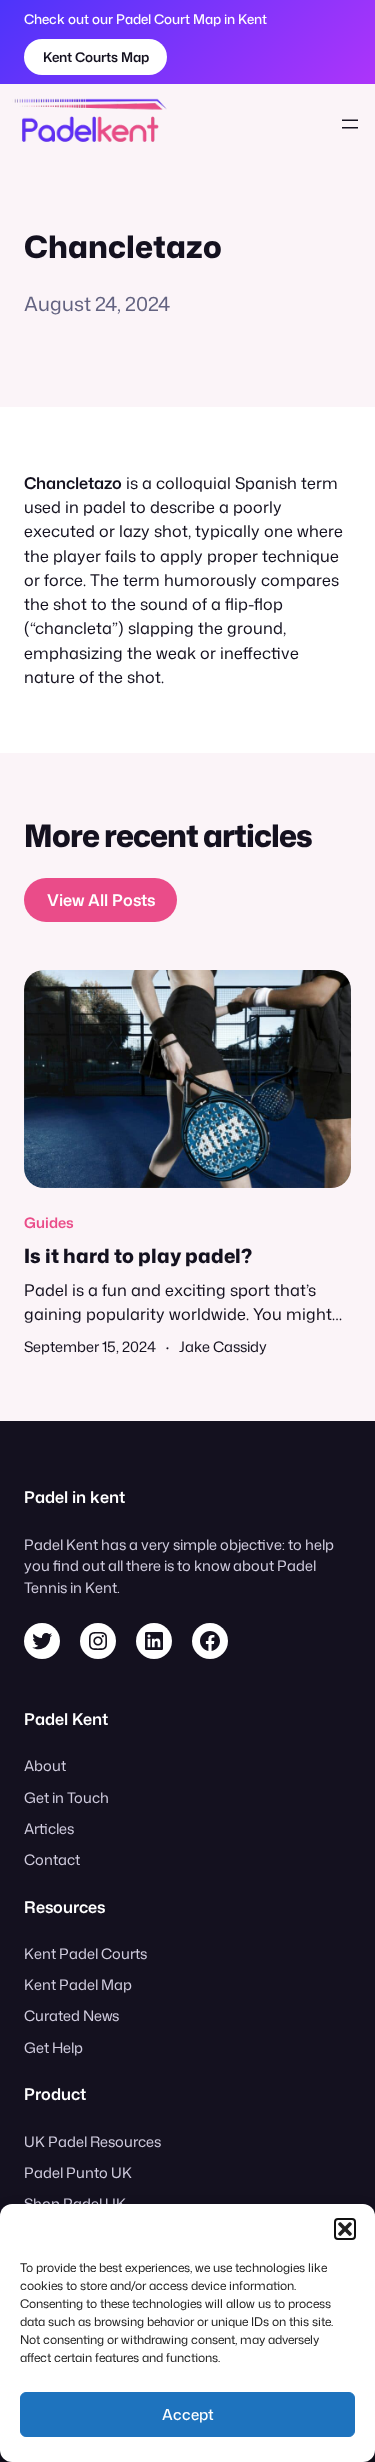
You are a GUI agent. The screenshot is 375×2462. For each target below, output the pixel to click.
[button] (345, 2229)
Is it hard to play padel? (138, 1256)
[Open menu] (350, 124)
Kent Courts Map (96, 56)
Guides (49, 1222)
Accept (188, 2414)
